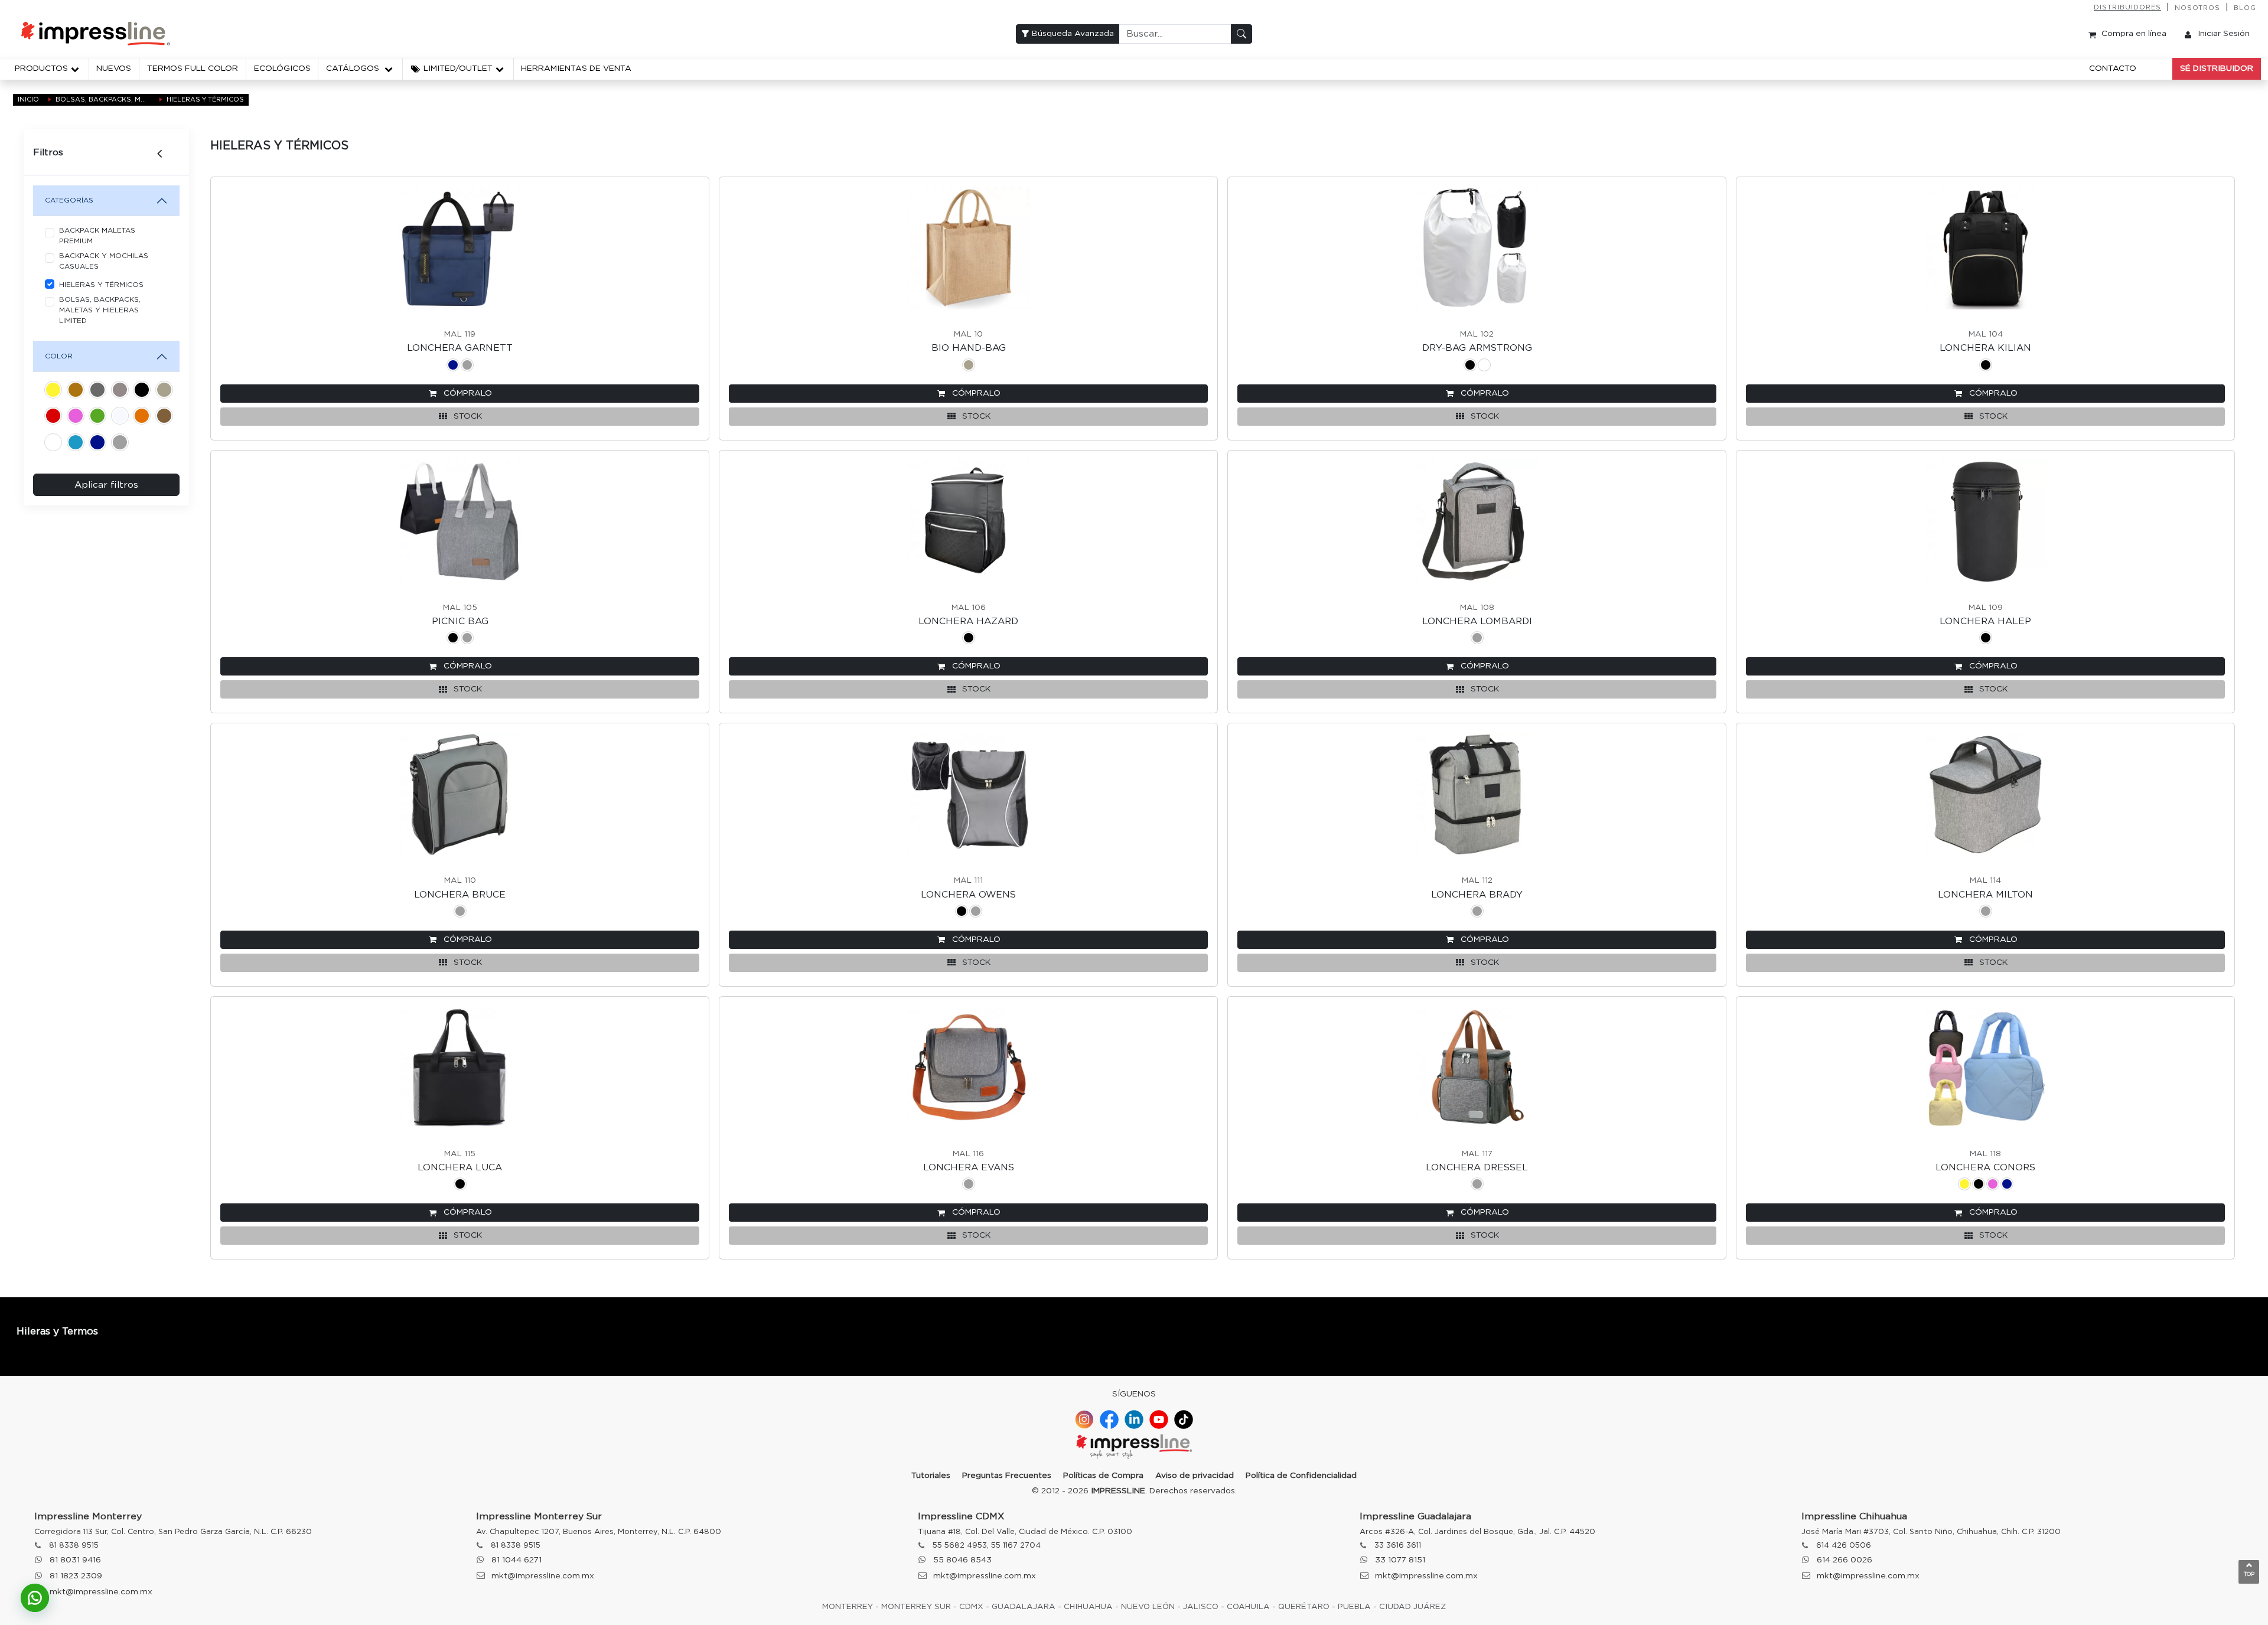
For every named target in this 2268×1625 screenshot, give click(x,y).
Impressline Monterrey (88, 1516)
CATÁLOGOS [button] (354, 68)
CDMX (971, 1607)
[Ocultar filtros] (165, 152)
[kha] (76, 392)
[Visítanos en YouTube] (1159, 1420)
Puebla (1354, 1607)
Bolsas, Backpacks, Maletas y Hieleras (103, 99)
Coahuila (1248, 1607)
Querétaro (1304, 1607)
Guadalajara (1024, 1607)
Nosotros (2197, 8)
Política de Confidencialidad (1301, 1476)
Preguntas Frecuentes (1007, 1476)
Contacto (2113, 68)
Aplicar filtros (106, 485)
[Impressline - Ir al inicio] (96, 34)
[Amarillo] (53, 392)
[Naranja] (142, 418)
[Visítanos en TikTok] (1184, 1420)
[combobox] (1175, 34)
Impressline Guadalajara (1415, 1516)
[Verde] (97, 418)
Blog (2245, 8)
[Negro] (142, 392)
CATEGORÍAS (69, 200)
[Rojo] (53, 418)
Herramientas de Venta (576, 68)
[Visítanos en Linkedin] (1134, 1420)
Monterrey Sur (916, 1607)
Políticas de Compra (1103, 1476)
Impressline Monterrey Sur (539, 1516)
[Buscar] (1241, 34)
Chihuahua (1088, 1607)
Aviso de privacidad (1195, 1476)
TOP (2249, 1575)
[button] (458, 69)
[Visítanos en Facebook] (1109, 1420)
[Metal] (97, 392)
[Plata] (120, 392)
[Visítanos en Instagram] (1084, 1420)
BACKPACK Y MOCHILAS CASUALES (104, 261)
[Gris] (120, 444)
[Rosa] (76, 418)
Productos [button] (41, 68)
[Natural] (164, 392)
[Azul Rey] (76, 444)
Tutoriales (931, 1476)
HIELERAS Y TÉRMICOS (101, 285)
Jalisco (1201, 1607)
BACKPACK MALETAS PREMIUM (97, 236)
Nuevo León (1148, 1607)
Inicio (28, 99)
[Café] (164, 418)
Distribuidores (2127, 7)
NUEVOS (114, 68)
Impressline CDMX (961, 1516)
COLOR (59, 356)
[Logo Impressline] (1134, 1448)
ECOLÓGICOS (282, 68)
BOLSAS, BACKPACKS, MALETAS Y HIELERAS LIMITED (100, 310)
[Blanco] (53, 444)
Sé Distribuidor (2217, 68)
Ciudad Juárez (1412, 1607)
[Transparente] (120, 418)
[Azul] (97, 444)
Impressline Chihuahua (1854, 1516)
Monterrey (848, 1607)
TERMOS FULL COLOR (193, 68)
